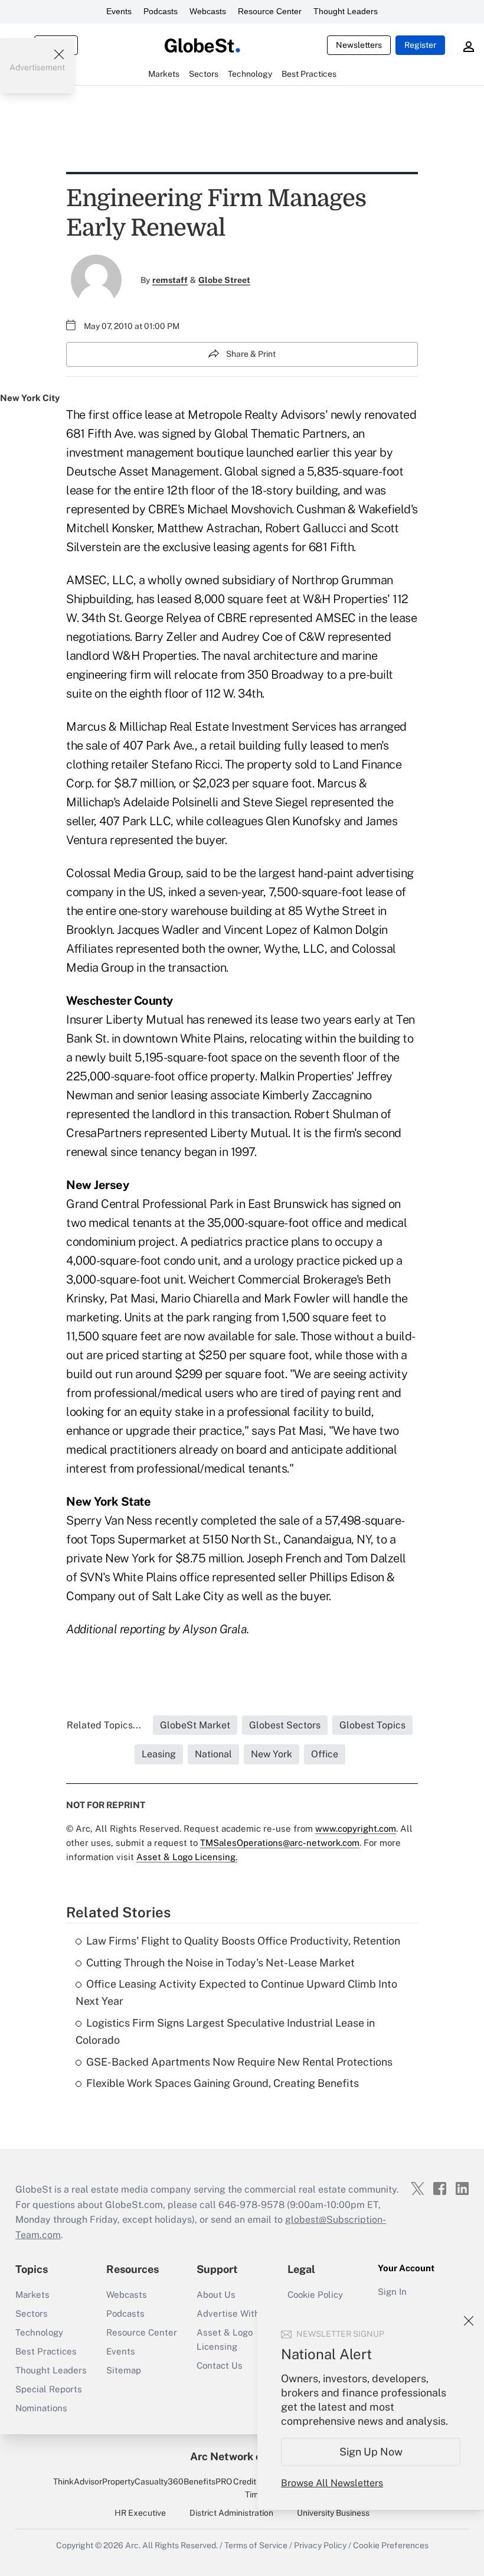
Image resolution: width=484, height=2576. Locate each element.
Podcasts (161, 11)
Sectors (32, 2313)
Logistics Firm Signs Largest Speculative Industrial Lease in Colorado (225, 2031)
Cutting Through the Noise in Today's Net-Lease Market (220, 1963)
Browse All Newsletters (332, 2483)
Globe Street (224, 280)
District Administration (231, 2513)
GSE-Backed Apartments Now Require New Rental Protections (239, 2062)
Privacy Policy (320, 2545)
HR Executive (140, 2513)
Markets (32, 2295)
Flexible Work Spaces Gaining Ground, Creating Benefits (223, 2083)
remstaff (170, 280)
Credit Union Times (256, 2488)
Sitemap (124, 2370)
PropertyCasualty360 (143, 2481)
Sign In (392, 2292)
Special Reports (49, 2389)
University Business (333, 2513)
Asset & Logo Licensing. (187, 1857)
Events (119, 11)
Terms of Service (256, 2545)
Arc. (133, 2545)
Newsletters (359, 45)
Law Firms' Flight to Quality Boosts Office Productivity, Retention (243, 1941)
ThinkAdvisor (78, 2481)
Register (420, 45)
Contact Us (220, 2365)
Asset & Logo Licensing (225, 2339)
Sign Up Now (371, 2452)
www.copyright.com (356, 1828)
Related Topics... (104, 1725)
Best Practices (46, 2351)
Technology (39, 2332)
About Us (216, 2295)
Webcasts (208, 11)
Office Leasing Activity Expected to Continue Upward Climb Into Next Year (236, 1992)
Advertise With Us (235, 2313)
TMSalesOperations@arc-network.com (280, 1843)
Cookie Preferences (391, 2545)
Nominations (41, 2408)
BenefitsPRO (208, 2481)
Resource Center (270, 11)
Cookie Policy (315, 2295)
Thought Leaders (346, 11)
